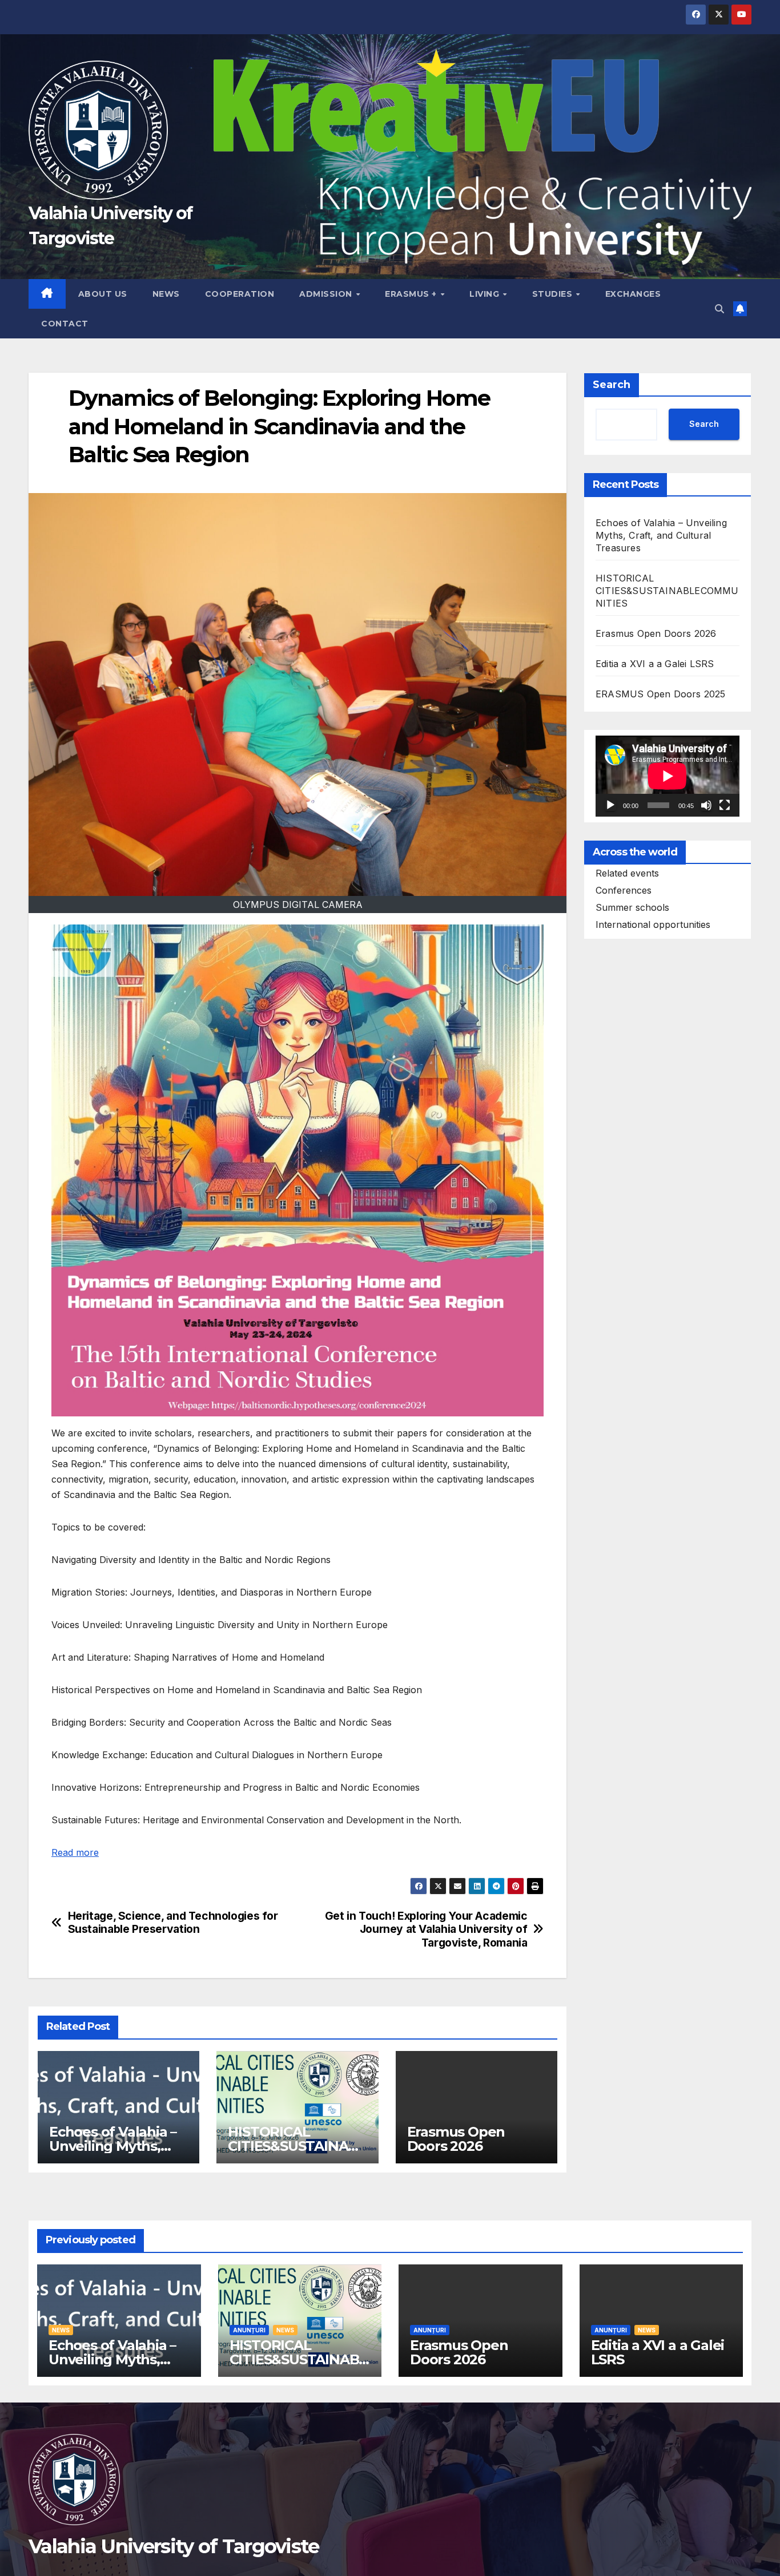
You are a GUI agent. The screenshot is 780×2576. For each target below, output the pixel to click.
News (166, 294)
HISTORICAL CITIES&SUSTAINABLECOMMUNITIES (297, 2146)
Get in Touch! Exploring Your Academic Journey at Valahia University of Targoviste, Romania (426, 1929)
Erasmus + (412, 294)
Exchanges (633, 294)
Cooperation (240, 294)
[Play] (610, 805)
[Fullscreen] (725, 805)
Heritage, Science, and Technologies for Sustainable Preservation (173, 1923)
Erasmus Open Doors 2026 (456, 2139)
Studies (554, 294)
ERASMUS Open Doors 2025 (661, 694)
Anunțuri (249, 2330)
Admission (327, 294)
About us (103, 294)
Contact (65, 324)
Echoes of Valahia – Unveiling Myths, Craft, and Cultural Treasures (661, 535)
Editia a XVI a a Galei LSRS (655, 664)
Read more (75, 1852)
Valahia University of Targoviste (174, 2546)
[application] (668, 776)
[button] (719, 309)
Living (486, 294)
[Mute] (706, 805)
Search (612, 385)
